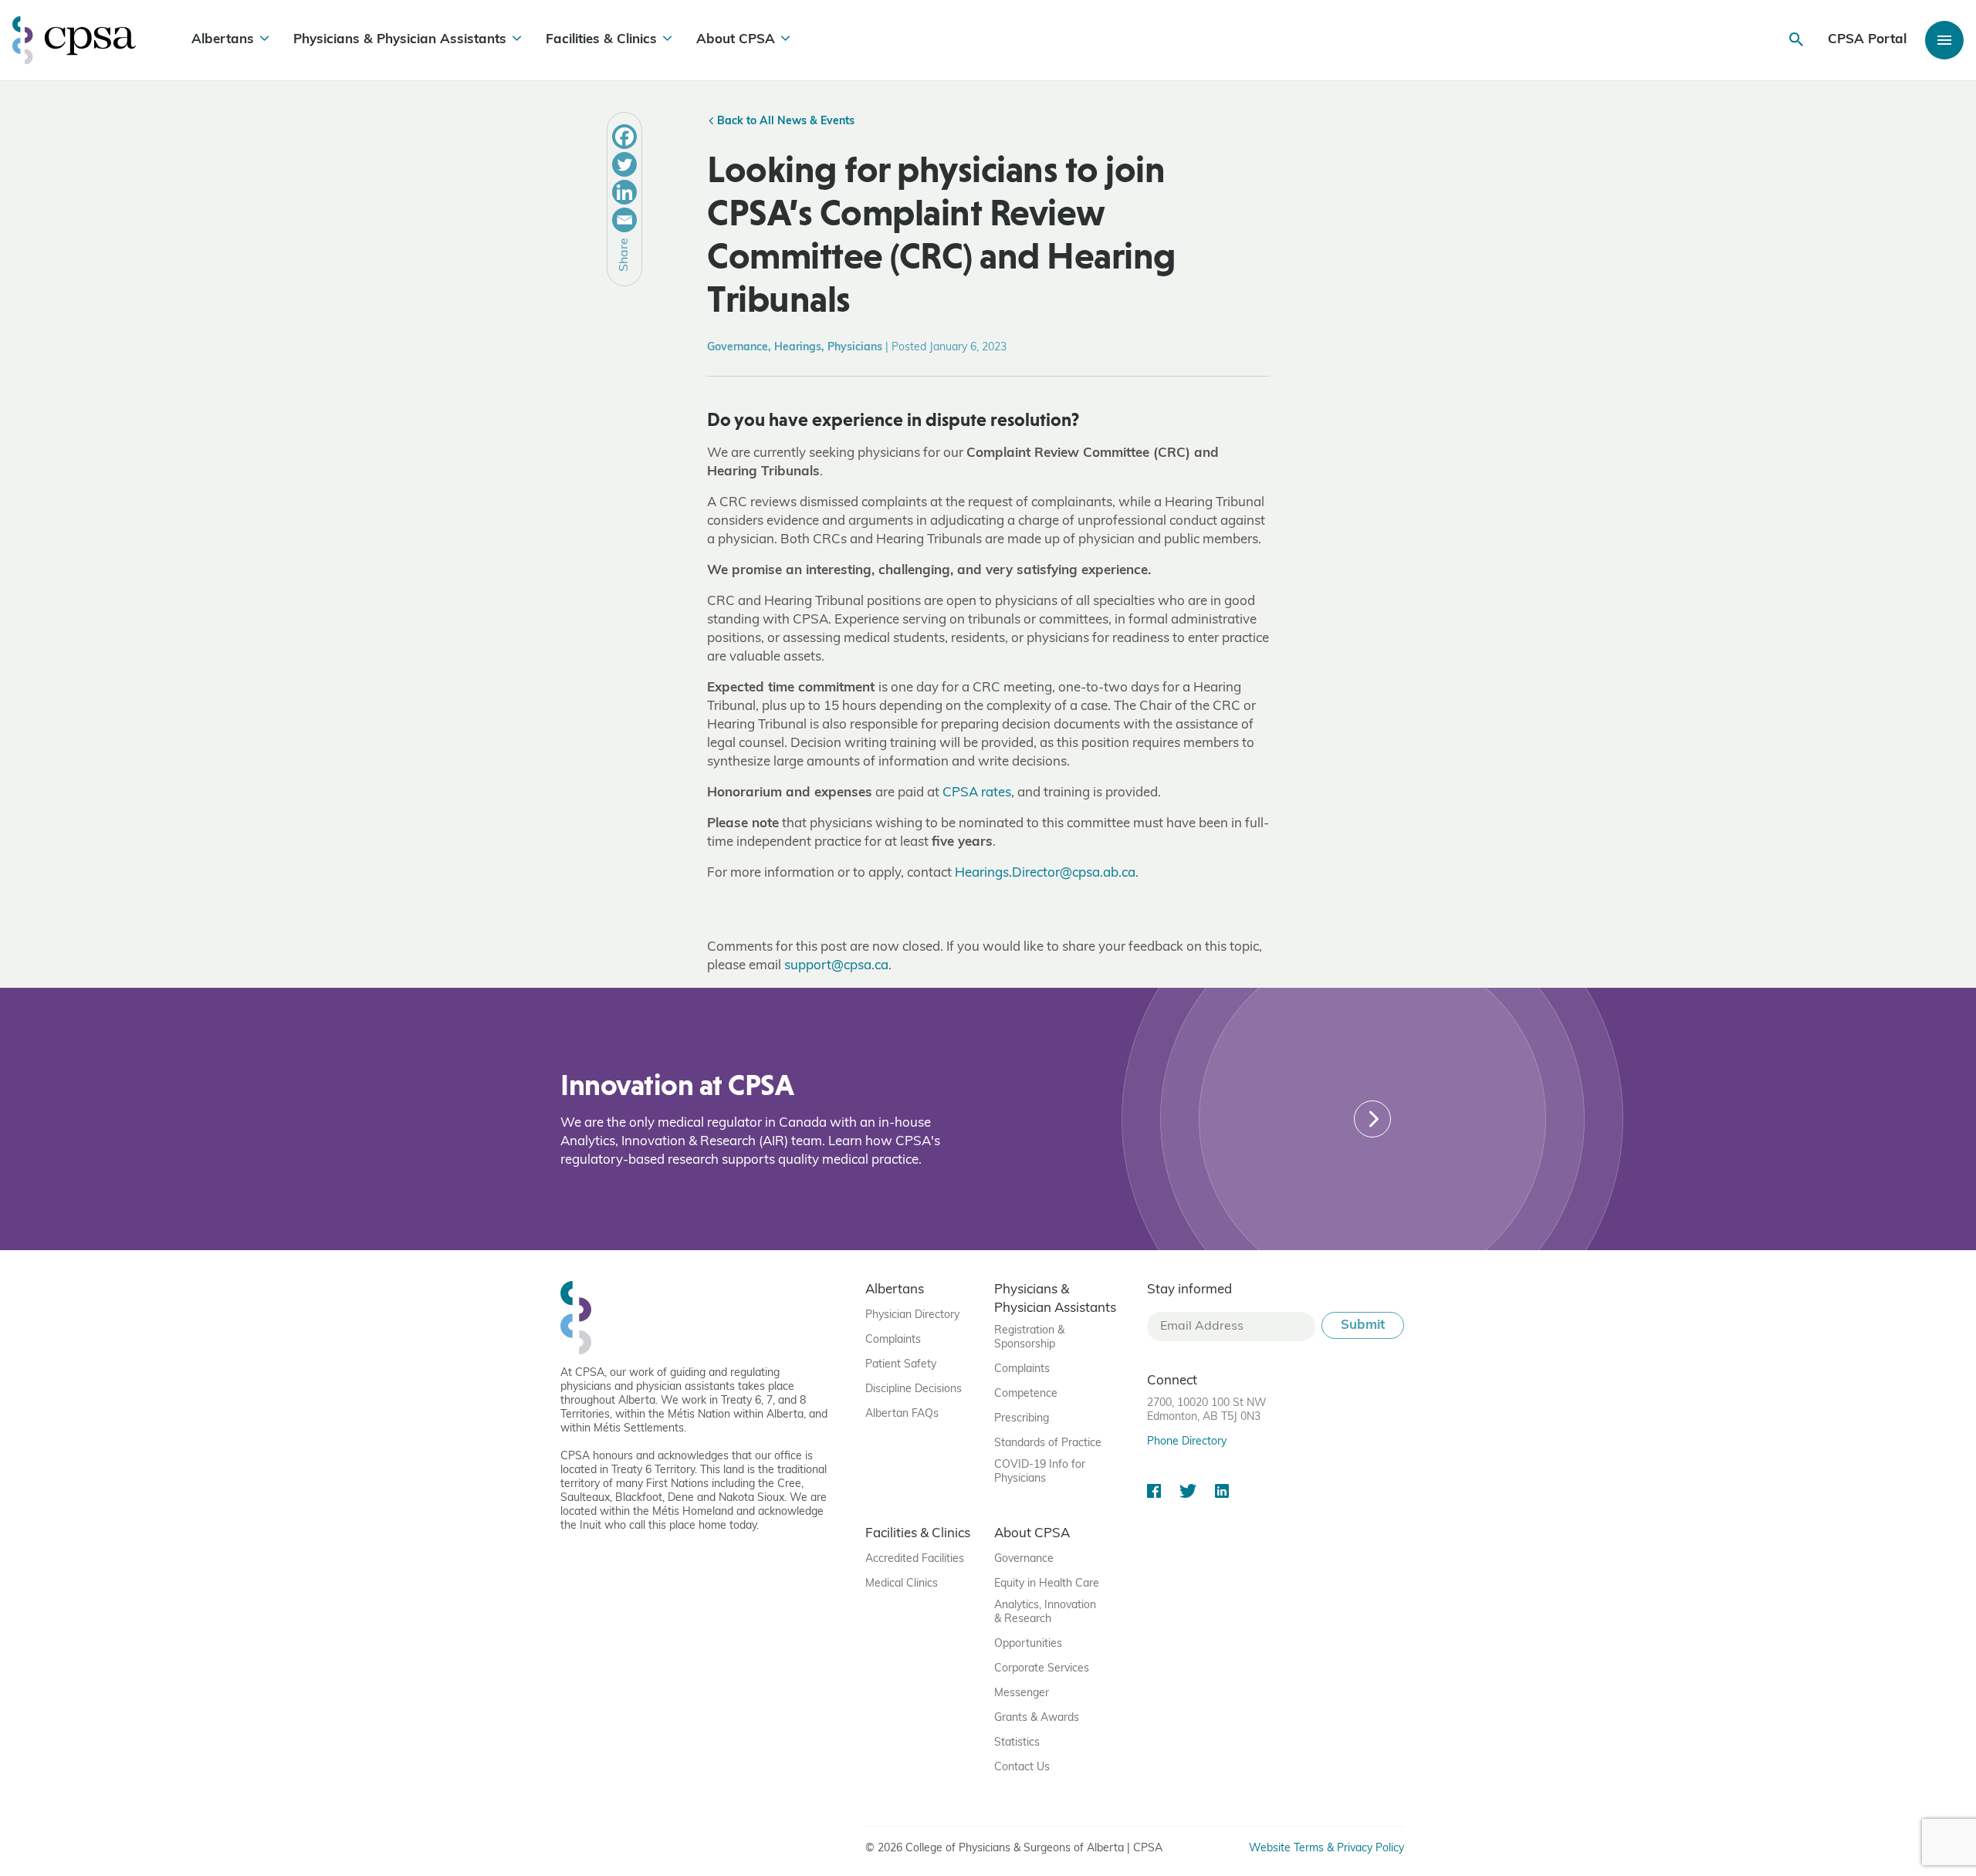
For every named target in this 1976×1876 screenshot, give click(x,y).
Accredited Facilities (915, 1559)
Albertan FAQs (902, 1414)
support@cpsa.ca (836, 966)
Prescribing (1022, 1419)
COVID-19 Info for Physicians (1040, 1472)
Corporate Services (1042, 1669)
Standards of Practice (1048, 1443)
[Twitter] (624, 164)
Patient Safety (901, 1365)
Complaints (893, 1340)
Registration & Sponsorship (1029, 1338)
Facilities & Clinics (601, 40)
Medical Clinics (902, 1584)
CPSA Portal (1867, 40)
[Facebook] (624, 137)
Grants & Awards (1037, 1718)
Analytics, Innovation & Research (1045, 1612)
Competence (1026, 1394)
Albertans (223, 40)
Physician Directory (912, 1315)
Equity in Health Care (1047, 1584)
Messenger (1022, 1693)
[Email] (624, 220)
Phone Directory (1187, 1442)
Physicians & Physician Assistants (400, 40)
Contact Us (1022, 1768)
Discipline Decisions (914, 1389)
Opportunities (1028, 1644)
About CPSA (736, 40)
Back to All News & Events (784, 122)
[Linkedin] (624, 192)
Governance (1024, 1559)
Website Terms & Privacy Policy (1326, 1849)
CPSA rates (977, 793)
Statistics (1017, 1743)
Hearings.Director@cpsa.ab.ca (1045, 873)
